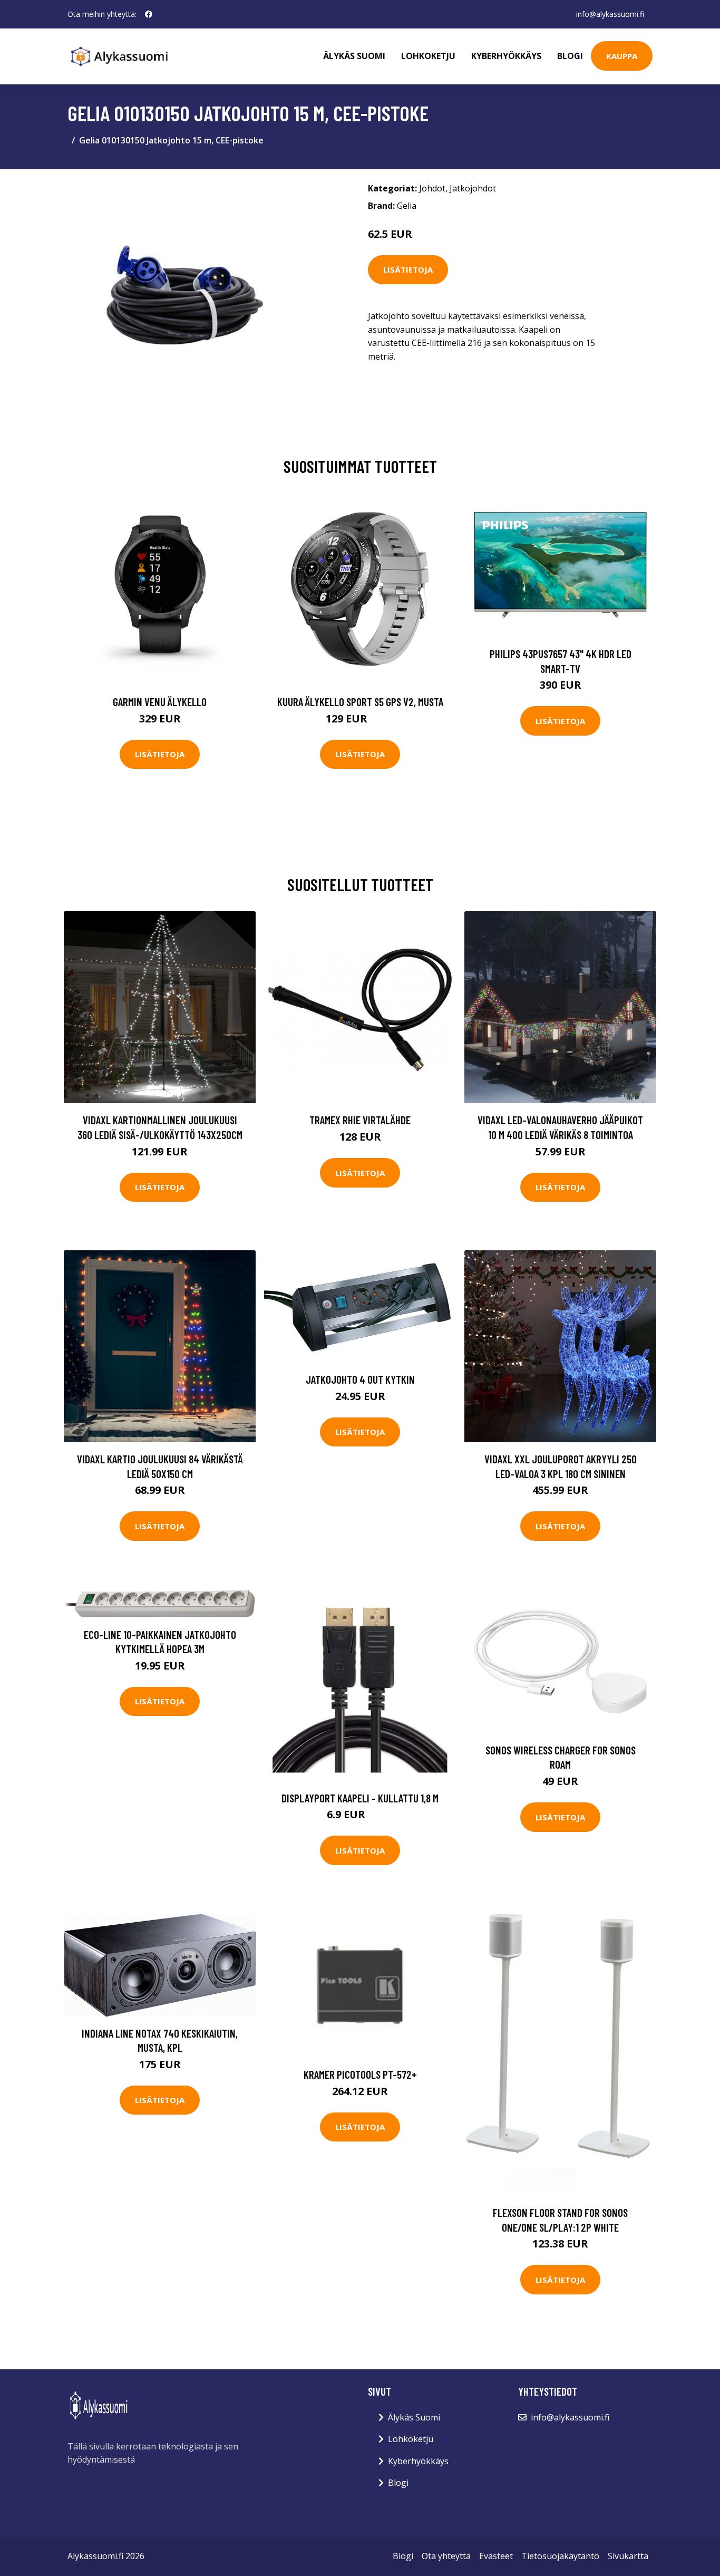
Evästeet (496, 2556)
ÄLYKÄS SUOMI (354, 56)
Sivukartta (628, 2556)
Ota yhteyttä (446, 2556)
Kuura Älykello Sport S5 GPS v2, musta (360, 702)
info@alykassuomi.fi (610, 14)
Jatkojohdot (473, 188)
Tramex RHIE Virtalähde (360, 1120)
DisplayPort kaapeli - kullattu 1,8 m (360, 1798)
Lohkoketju (428, 56)
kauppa (622, 56)
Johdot (432, 188)
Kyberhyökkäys (506, 56)
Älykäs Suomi (414, 2417)
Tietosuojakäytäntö (560, 2556)
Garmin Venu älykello (160, 702)
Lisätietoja (408, 269)
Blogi (570, 56)
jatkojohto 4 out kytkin (360, 1379)
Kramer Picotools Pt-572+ (360, 2074)
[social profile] (149, 14)
